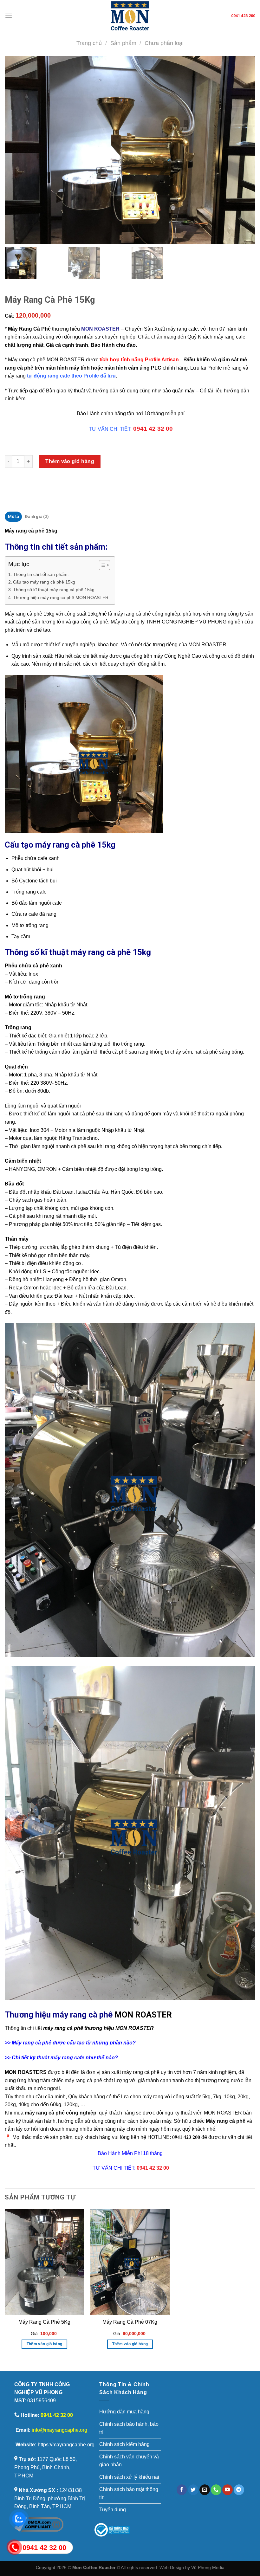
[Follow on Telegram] (239, 2490)
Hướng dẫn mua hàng (124, 2412)
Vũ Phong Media (208, 2567)
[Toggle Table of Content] (101, 565)
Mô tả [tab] (13, 516)
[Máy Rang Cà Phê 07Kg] (130, 2262)
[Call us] (216, 2490)
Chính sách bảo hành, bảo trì (129, 2428)
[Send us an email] (205, 2490)
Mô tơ (18, 925)
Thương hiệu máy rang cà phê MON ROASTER (61, 597)
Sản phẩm (123, 43)
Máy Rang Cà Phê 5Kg (44, 2322)
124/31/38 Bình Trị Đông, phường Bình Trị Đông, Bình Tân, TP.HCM (50, 2498)
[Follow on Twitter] (193, 2490)
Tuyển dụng (113, 2510)
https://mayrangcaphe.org (66, 2445)
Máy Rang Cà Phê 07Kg (130, 2322)
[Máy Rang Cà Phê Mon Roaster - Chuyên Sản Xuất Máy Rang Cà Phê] (130, 16)
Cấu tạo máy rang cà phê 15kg (44, 582)
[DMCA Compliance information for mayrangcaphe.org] (39, 2524)
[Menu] (9, 16)
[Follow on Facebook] (182, 2490)
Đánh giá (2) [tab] (37, 516)
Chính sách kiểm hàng (124, 2444)
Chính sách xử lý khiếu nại (129, 2477)
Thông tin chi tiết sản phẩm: (41, 574)
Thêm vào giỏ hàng (70, 461)
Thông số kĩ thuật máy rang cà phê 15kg (54, 590)
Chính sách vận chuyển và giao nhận (129, 2461)
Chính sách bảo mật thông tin (129, 2493)
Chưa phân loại (164, 43)
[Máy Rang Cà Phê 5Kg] (44, 2262)
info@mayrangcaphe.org (59, 2430)
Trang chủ (89, 43)
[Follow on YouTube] (227, 2490)
